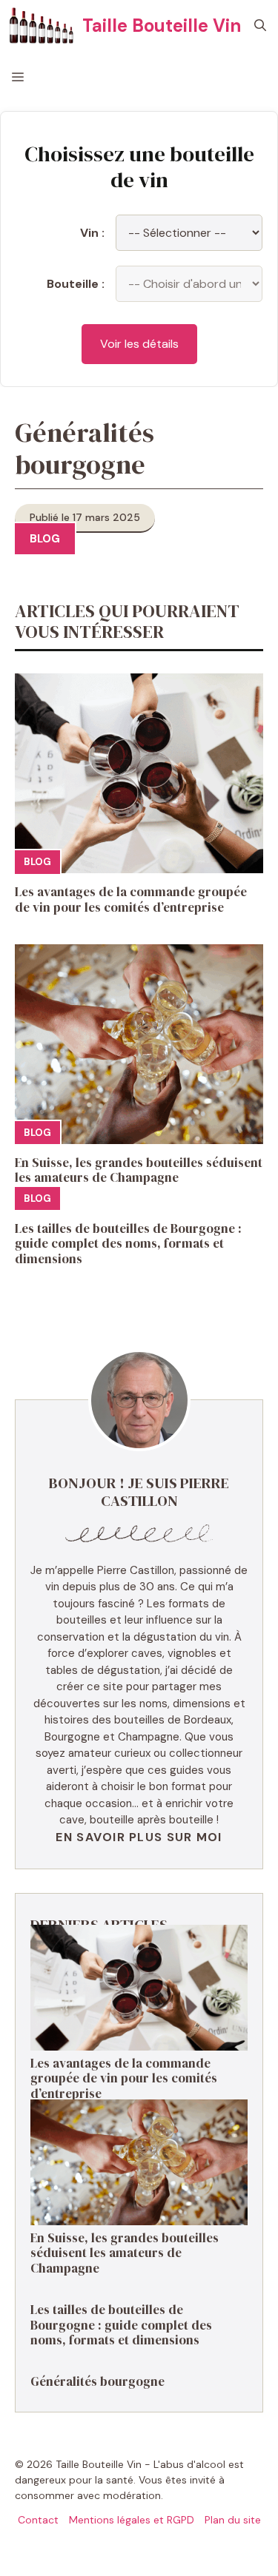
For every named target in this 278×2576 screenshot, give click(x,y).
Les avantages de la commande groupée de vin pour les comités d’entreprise (131, 899)
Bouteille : (76, 284)
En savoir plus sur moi (139, 1837)
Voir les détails (139, 344)
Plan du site (233, 2520)
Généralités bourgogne (97, 2381)
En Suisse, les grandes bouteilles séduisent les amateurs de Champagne (139, 1170)
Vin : (92, 233)
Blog (45, 539)
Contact (38, 2520)
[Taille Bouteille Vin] (41, 26)
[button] (260, 26)
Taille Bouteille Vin (162, 26)
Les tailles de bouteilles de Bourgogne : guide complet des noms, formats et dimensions (128, 1244)
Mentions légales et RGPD (132, 2520)
